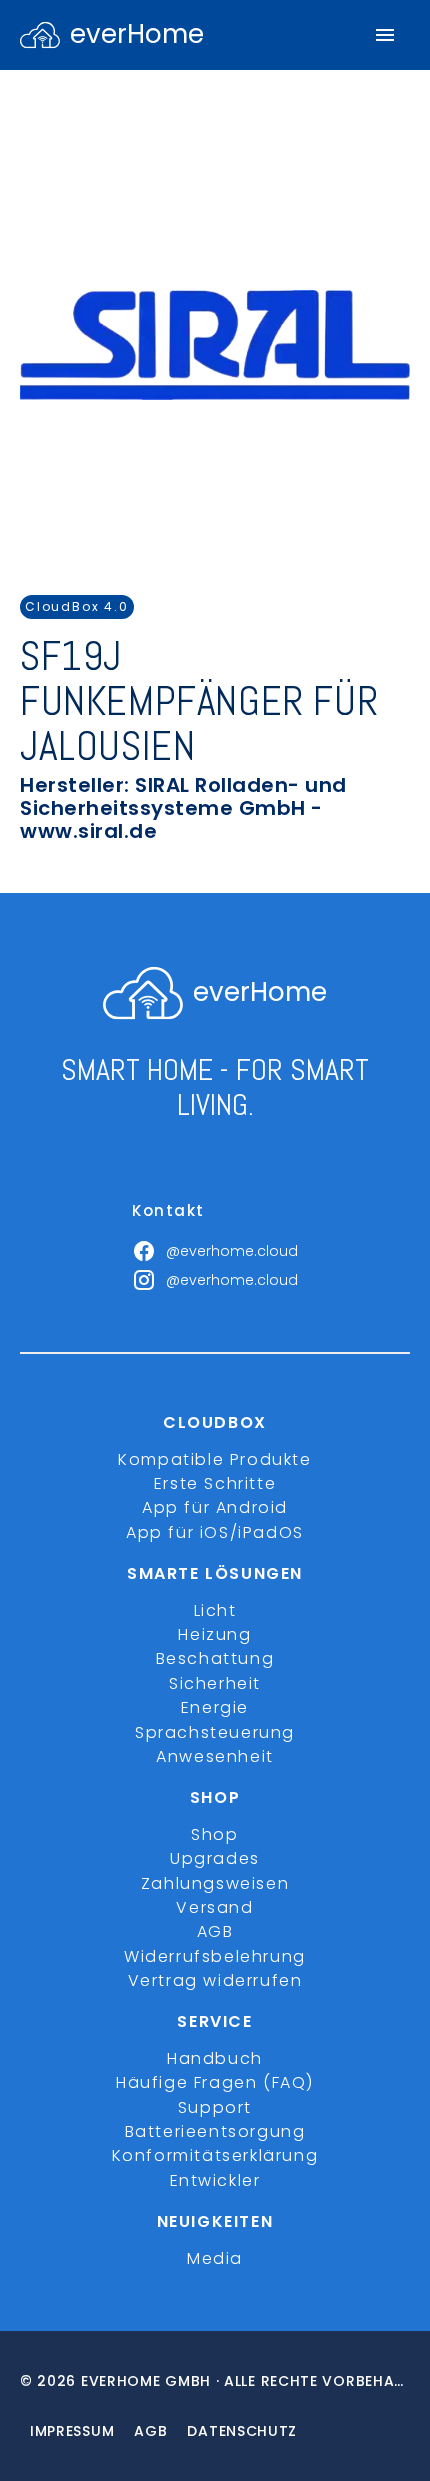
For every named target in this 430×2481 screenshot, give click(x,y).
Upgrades (215, 1858)
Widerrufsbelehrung (215, 1956)
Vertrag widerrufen (215, 1980)
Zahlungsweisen (215, 1883)
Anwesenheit (215, 1756)
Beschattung (215, 1658)
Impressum (72, 2431)
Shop (214, 1834)
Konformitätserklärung (215, 2155)
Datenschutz (242, 2431)
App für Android (215, 1507)
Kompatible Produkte (214, 1459)
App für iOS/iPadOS (215, 1532)
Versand (214, 1907)
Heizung (214, 1634)
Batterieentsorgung (215, 2131)
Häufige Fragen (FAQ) (215, 2082)
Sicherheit (215, 1683)
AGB (215, 1931)
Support (215, 2107)
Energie (215, 1707)
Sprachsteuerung (215, 1732)
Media (215, 2258)
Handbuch (215, 2058)
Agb (150, 2431)
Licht (215, 1610)
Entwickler (215, 2180)
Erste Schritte (215, 1483)
